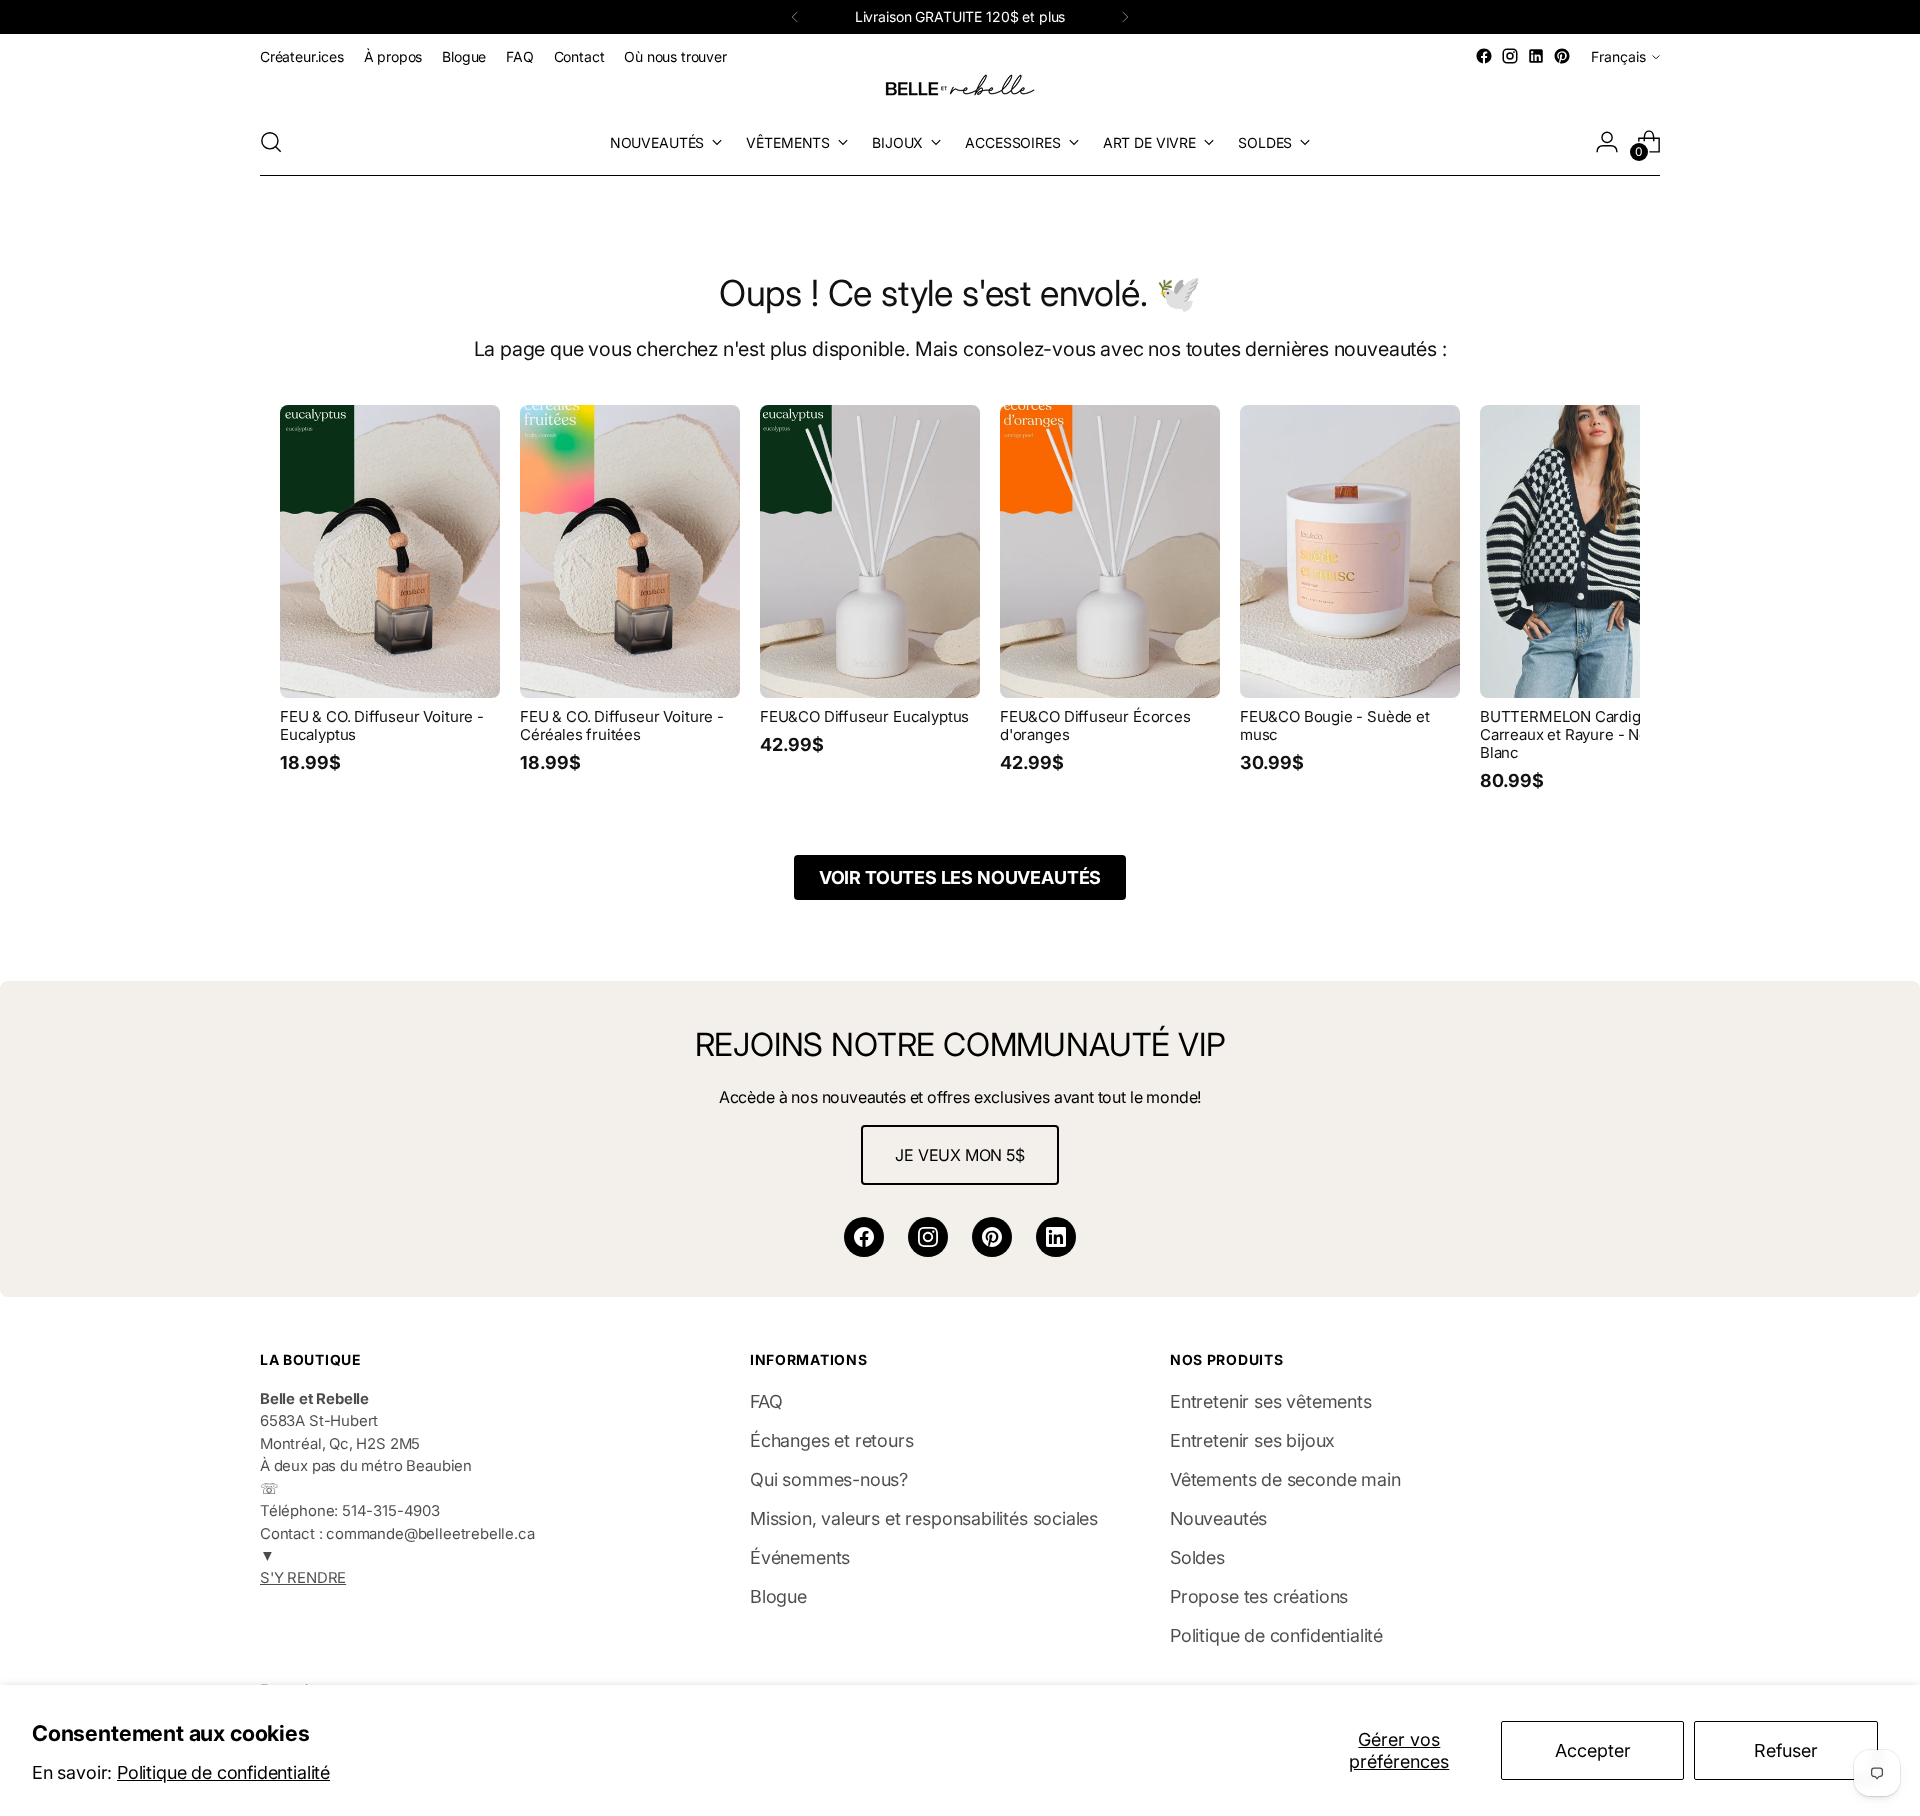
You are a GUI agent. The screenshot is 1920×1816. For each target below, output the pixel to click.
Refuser (1786, 1750)
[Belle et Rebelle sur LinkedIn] (1536, 56)
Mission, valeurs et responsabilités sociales (924, 1518)
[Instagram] (928, 1237)
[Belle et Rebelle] (960, 89)
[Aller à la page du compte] (1607, 142)
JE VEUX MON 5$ (959, 1155)
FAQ (766, 1401)
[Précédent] (795, 17)
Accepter (1593, 1750)
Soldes (1197, 1557)
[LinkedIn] (1056, 1237)
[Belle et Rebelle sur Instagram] (1510, 56)
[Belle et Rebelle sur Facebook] (1484, 56)
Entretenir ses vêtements (1271, 1401)
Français (1618, 56)
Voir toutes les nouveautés (960, 877)
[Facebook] (864, 1237)
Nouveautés (1218, 1518)
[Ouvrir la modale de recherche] (271, 142)
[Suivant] (1125, 17)
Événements (800, 1557)
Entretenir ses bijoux (1252, 1440)
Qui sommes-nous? (829, 1479)
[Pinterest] (992, 1237)
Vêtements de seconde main (1285, 1479)
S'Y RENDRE (303, 1578)
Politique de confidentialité (223, 1772)
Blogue (778, 1596)
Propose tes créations (1259, 1596)
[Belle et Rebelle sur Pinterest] (1562, 56)
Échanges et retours (832, 1440)
